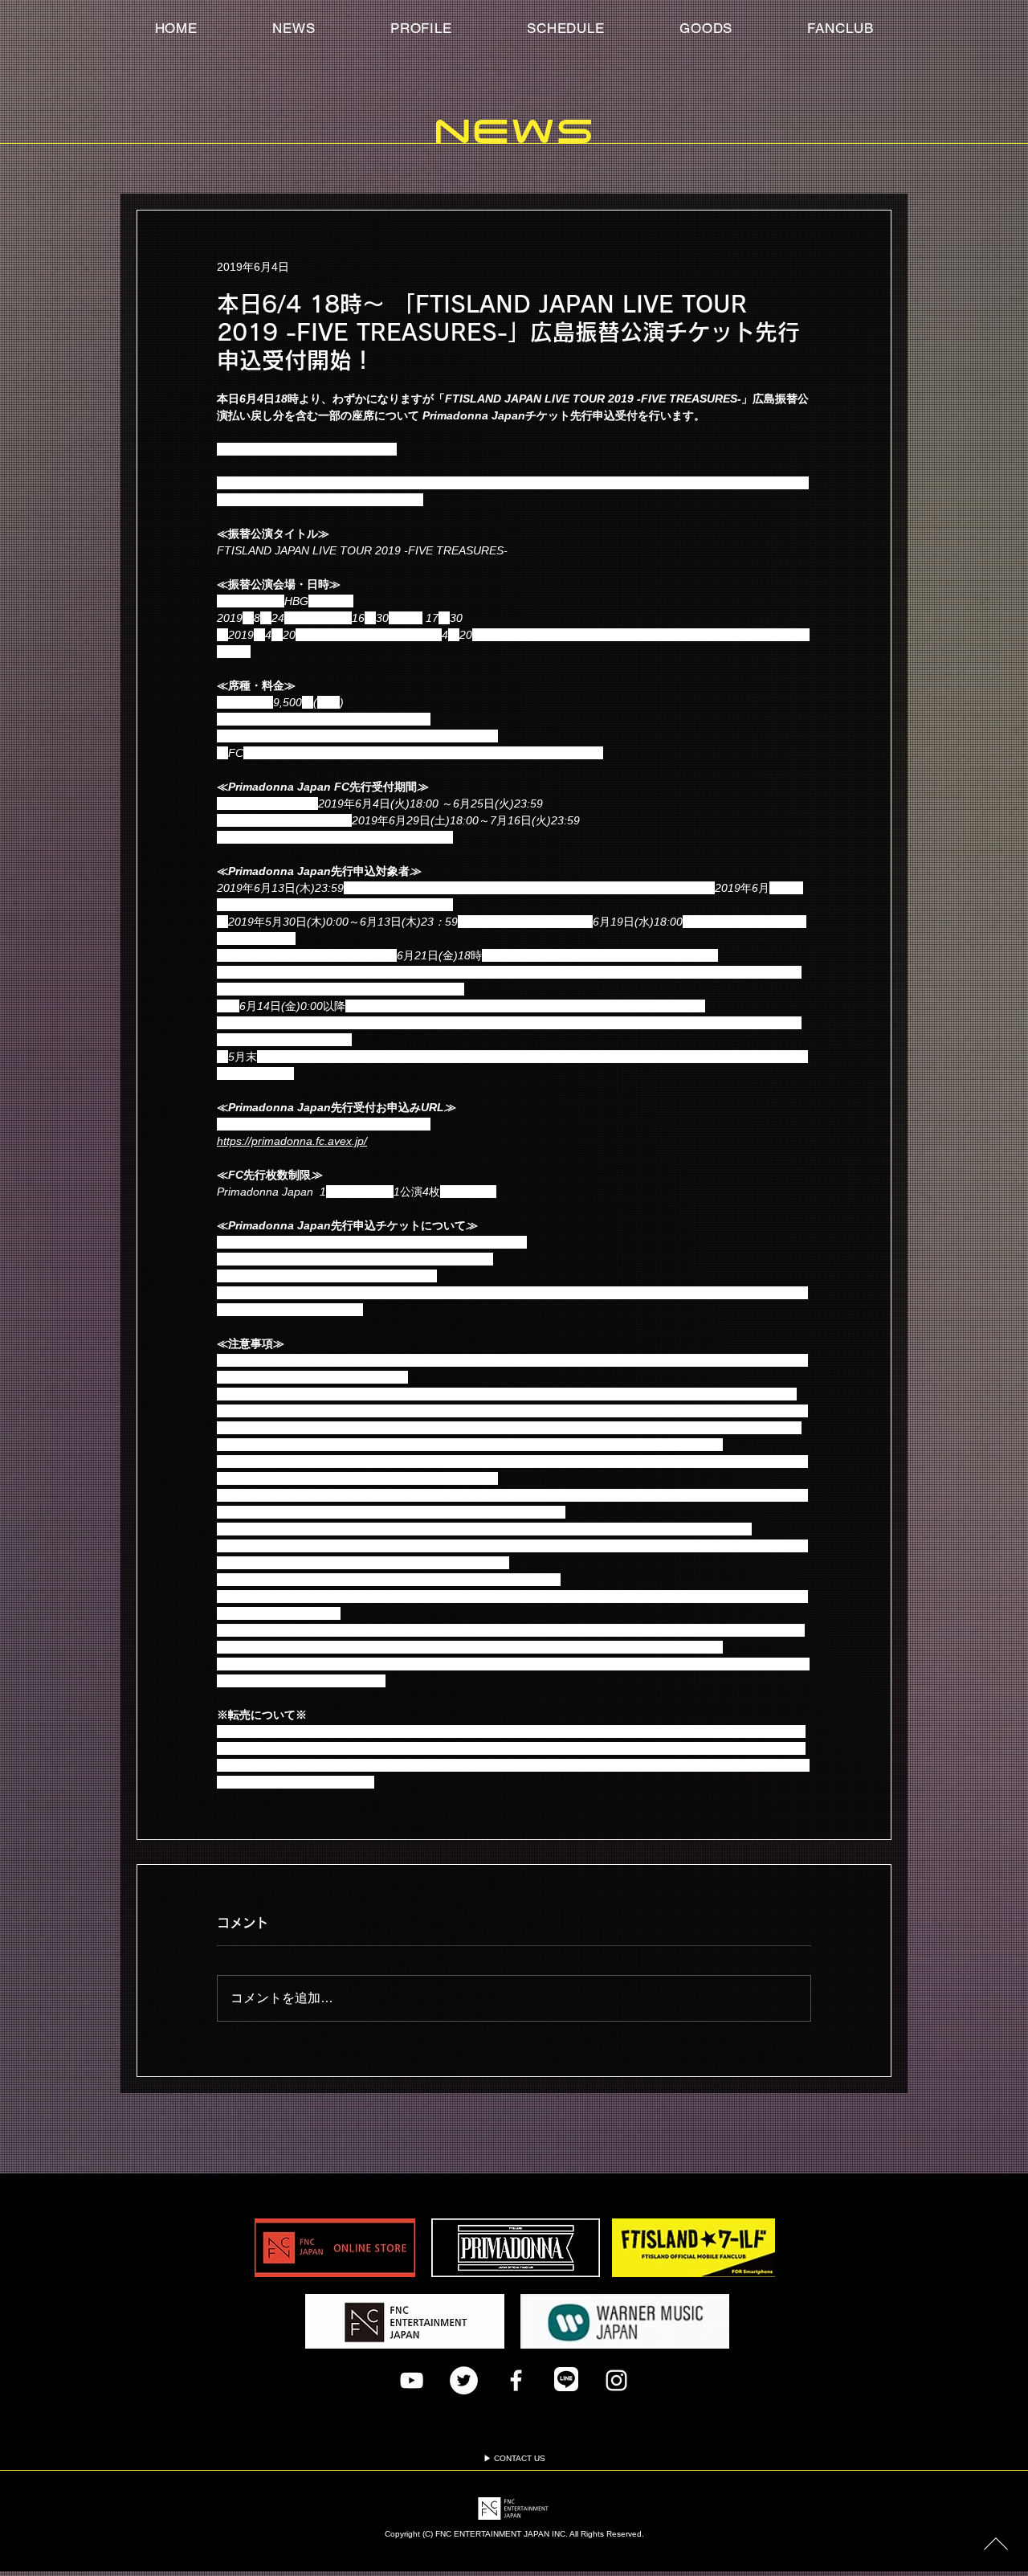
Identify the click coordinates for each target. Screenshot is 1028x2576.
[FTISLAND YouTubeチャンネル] (412, 2380)
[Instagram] (616, 2380)
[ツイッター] (464, 2380)
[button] (840, 28)
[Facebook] (516, 2380)
